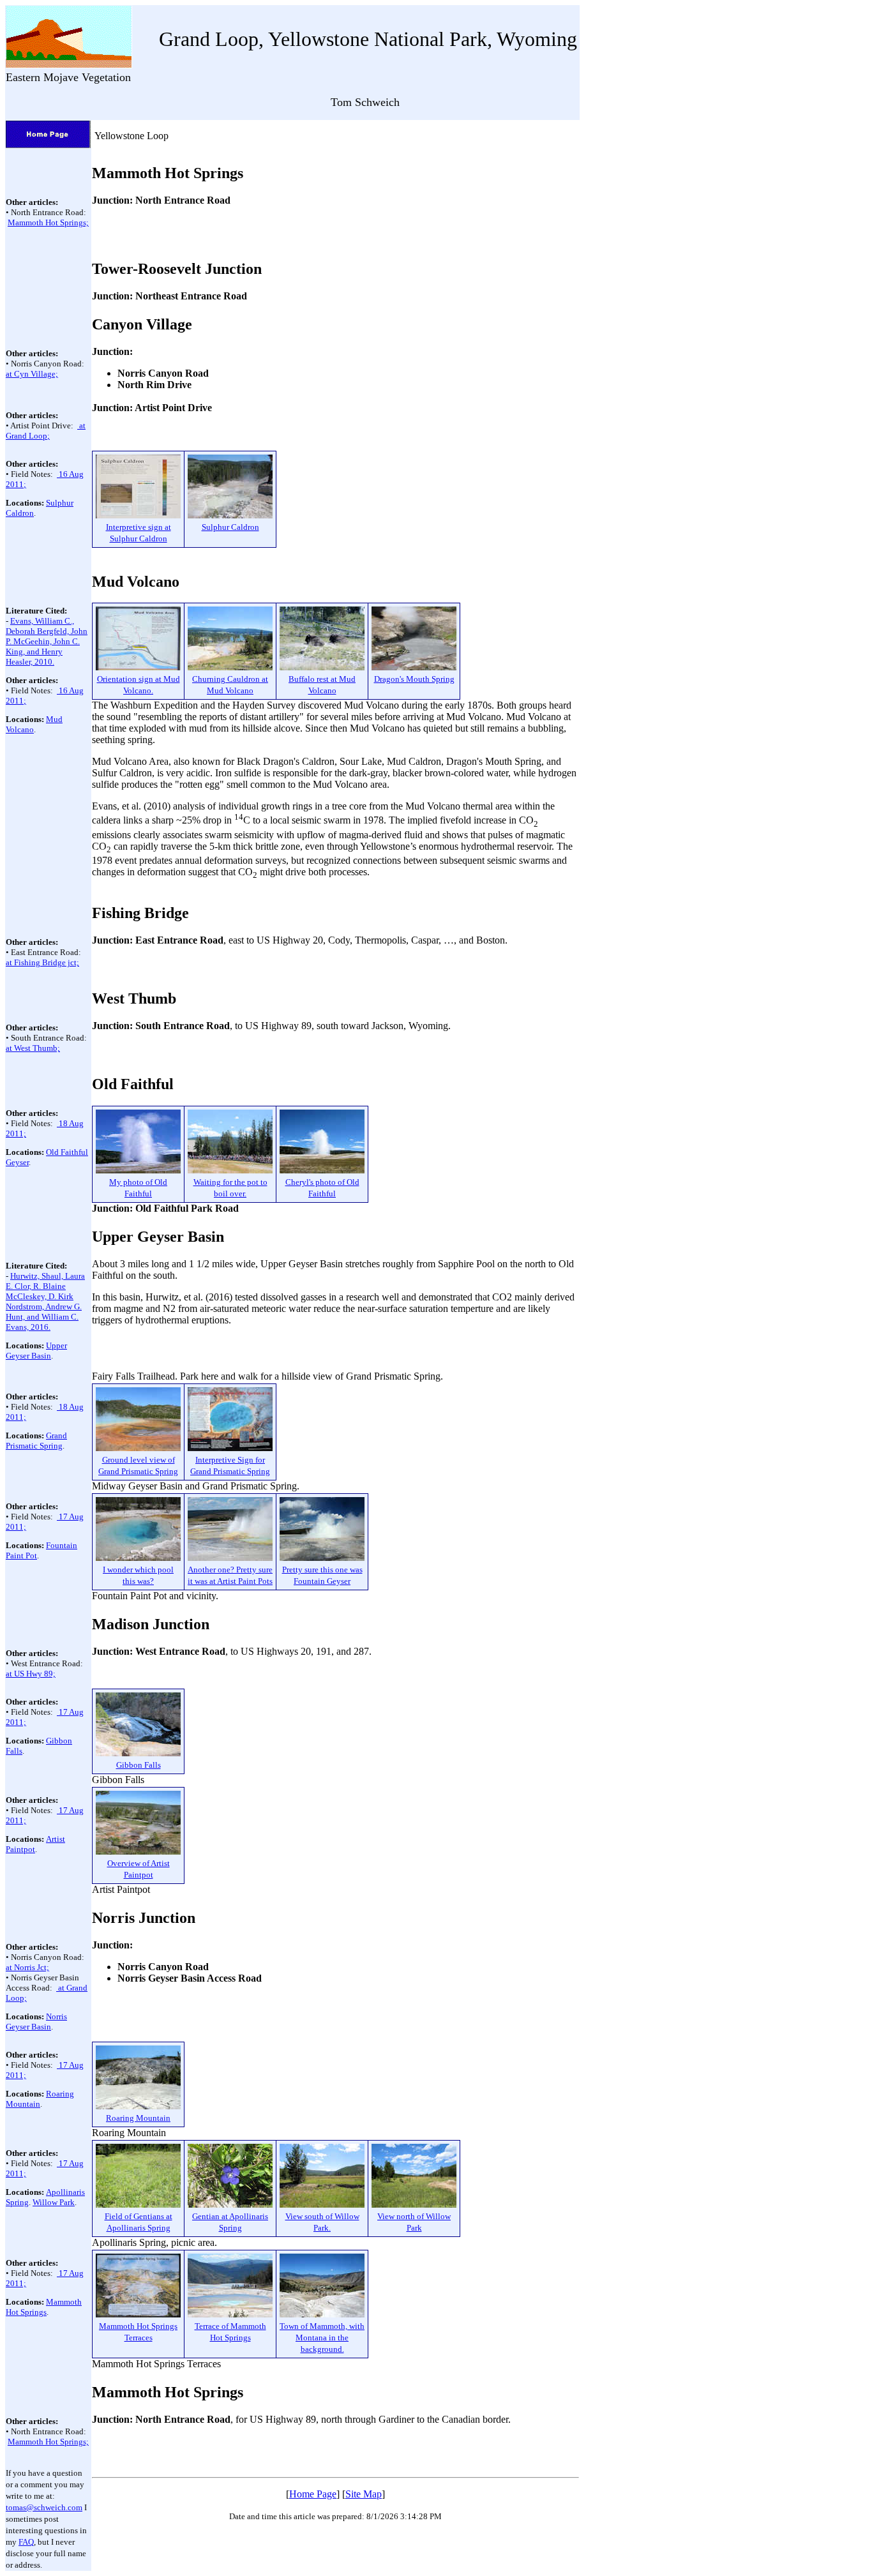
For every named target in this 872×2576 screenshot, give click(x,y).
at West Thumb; (33, 1048)
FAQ (26, 2542)
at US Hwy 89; (31, 1674)
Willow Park (54, 2202)
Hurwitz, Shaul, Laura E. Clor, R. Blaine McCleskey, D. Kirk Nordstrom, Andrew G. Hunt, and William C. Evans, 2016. (45, 1301)
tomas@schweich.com (44, 2507)
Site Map (364, 2494)
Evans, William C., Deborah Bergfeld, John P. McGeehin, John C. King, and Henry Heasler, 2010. (47, 641)
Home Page (313, 2494)
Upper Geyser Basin (36, 1351)
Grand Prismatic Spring (36, 1441)
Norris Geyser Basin (36, 2022)
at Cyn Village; (32, 374)
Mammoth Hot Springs (44, 2307)
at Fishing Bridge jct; (42, 962)
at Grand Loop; (46, 431)
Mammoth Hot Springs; (48, 222)
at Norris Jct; (27, 1967)
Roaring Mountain (40, 2099)
